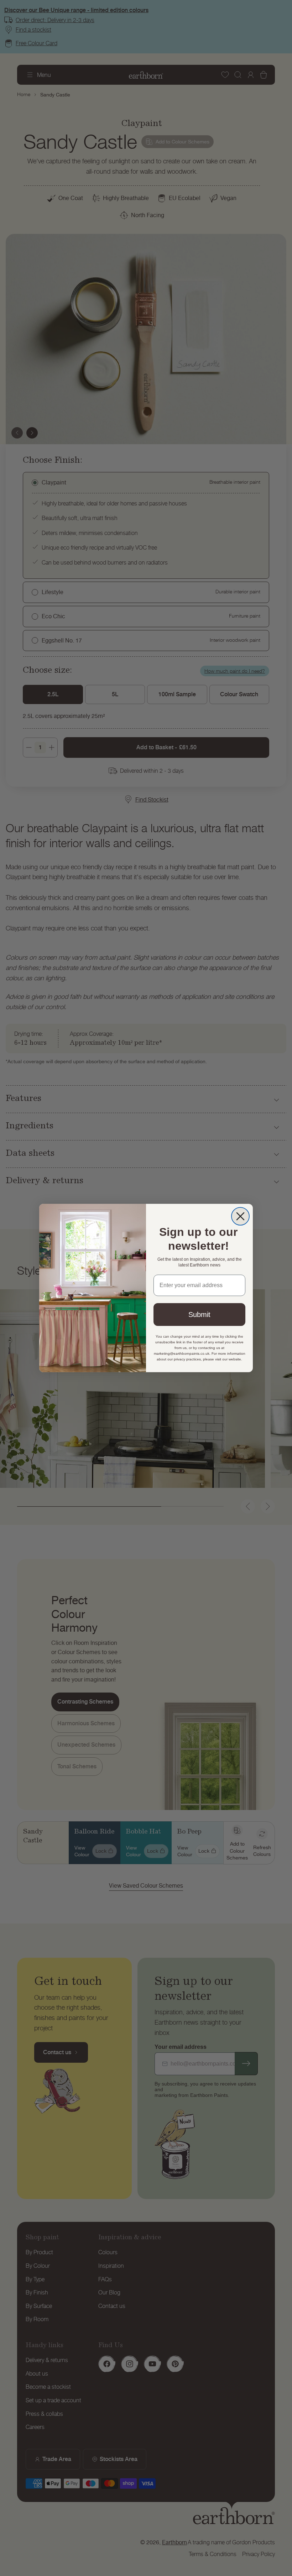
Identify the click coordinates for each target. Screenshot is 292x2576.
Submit (199, 1315)
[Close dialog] (240, 1216)
